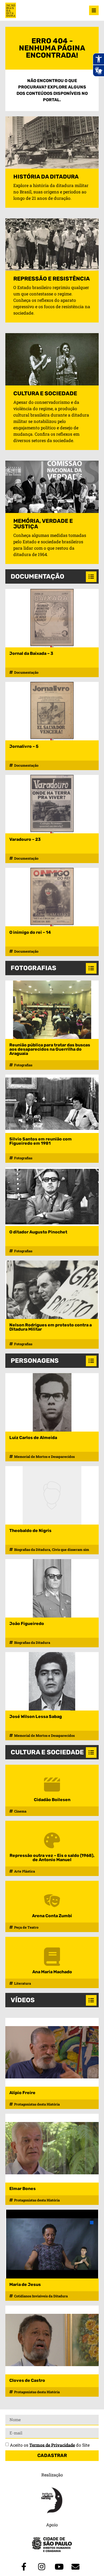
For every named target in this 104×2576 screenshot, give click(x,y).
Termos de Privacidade (52, 2445)
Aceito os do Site (50, 2445)
